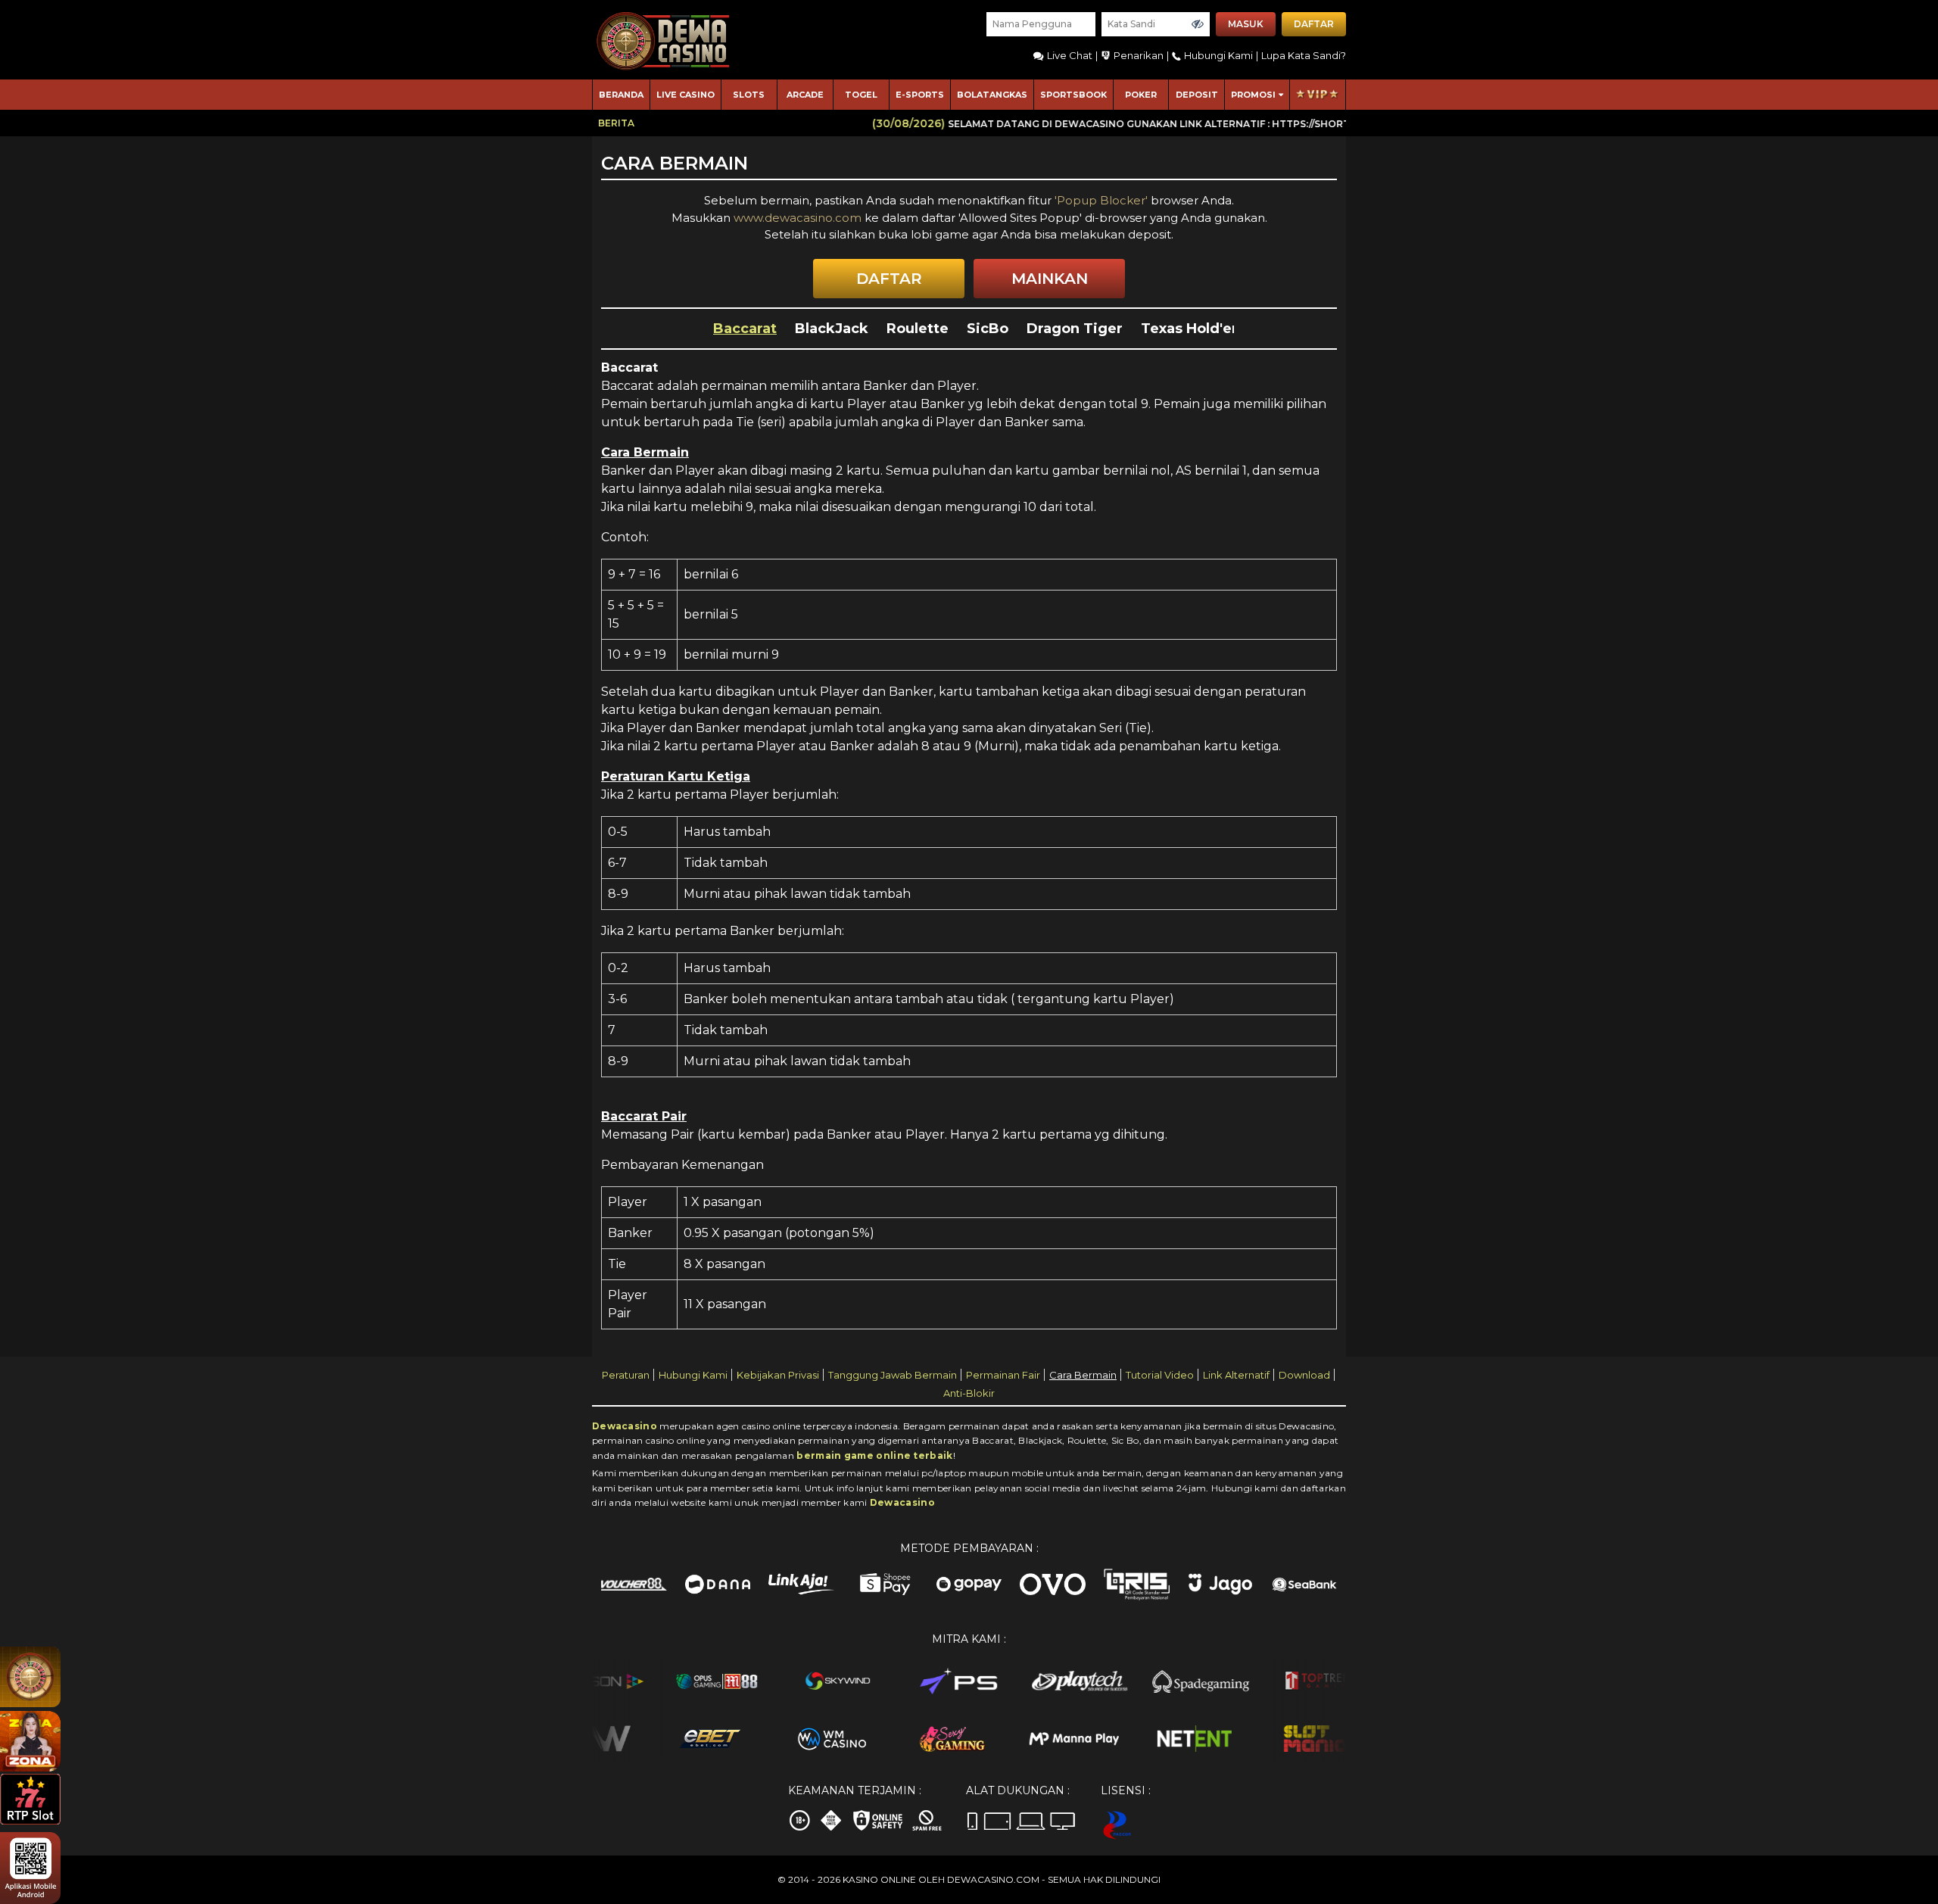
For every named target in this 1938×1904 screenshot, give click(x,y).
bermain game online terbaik (874, 1455)
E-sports (920, 95)
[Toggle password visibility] (1198, 24)
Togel (861, 95)
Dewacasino (625, 1426)
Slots (749, 95)
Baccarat (745, 329)
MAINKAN (1050, 279)
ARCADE (805, 95)
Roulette (918, 329)
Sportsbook (1073, 95)
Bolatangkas (992, 95)
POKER (1141, 95)
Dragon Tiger (1075, 329)
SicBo (988, 329)
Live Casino (685, 95)
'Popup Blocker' (1101, 200)
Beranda (621, 95)
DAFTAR (889, 279)
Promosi (1253, 95)
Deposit (1197, 95)
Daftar (1314, 24)
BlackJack (832, 329)
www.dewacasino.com (799, 218)
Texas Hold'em (1193, 329)
